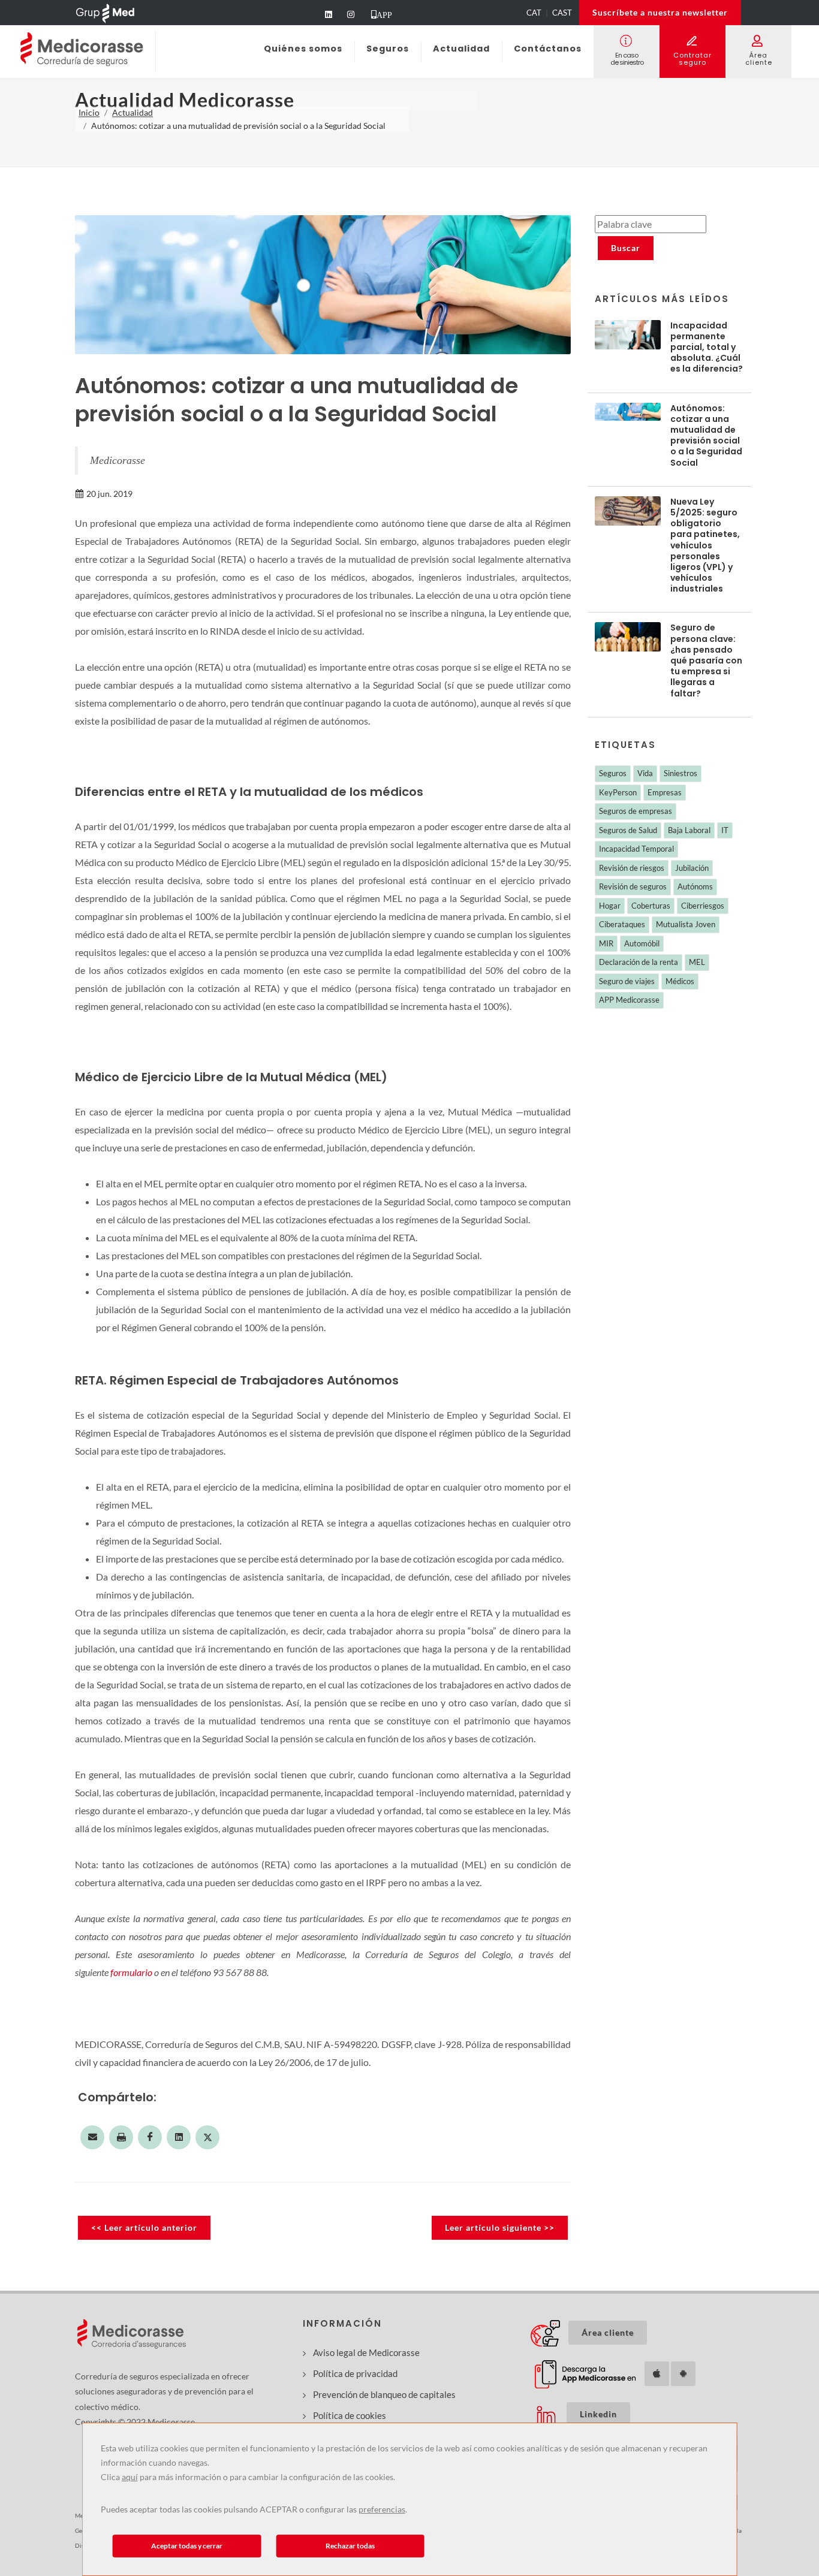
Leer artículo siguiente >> (500, 2227)
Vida (645, 773)
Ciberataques (622, 924)
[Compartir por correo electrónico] (92, 2137)
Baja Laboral (689, 830)
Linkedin (605, 2414)
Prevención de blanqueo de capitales (384, 2394)
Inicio (89, 112)
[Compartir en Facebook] (150, 2137)
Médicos (680, 981)
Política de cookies (350, 2415)
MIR (606, 943)
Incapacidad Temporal (636, 849)
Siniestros (681, 773)
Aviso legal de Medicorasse (366, 2352)
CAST (562, 13)
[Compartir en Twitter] (207, 2137)
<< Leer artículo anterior (144, 2227)
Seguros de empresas (636, 811)
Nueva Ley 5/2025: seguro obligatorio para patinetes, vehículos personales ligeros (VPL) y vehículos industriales (705, 545)
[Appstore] (657, 2374)
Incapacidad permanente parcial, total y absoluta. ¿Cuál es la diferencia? (707, 347)
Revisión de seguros (633, 886)
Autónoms (695, 886)
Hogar (610, 906)
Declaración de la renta (639, 962)
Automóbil (642, 943)
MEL (697, 962)
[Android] (683, 2374)
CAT (534, 13)
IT (725, 830)
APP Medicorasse (629, 1000)
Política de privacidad (355, 2373)
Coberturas (651, 906)
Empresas (665, 792)
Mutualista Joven (686, 924)
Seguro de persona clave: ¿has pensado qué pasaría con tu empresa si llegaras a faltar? (706, 660)
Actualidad (133, 112)
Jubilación (692, 868)
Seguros (613, 773)
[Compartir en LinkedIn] (179, 2137)
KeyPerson (618, 792)
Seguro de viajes (627, 981)
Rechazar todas (350, 2546)
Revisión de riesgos (632, 868)
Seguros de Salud (628, 830)
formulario (131, 1972)
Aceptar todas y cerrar (187, 2546)
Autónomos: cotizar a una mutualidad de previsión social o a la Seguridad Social (706, 435)
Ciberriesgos (703, 906)
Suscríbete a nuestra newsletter (660, 12)
